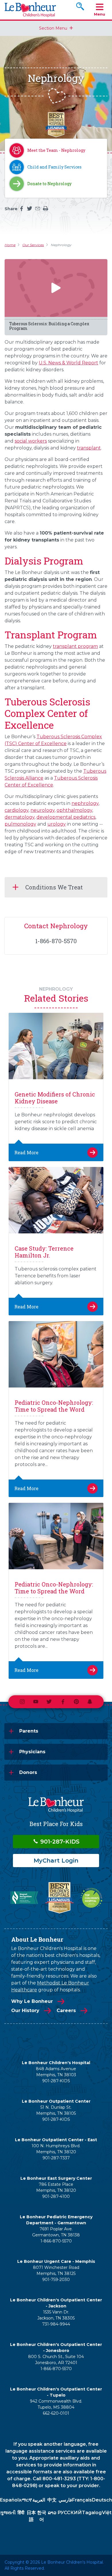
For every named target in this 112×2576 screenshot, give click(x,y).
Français (82, 2500)
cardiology (17, 810)
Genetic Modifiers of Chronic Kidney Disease (55, 1098)
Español (9, 2500)
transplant (89, 448)
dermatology (20, 817)
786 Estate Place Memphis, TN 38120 (56, 2187)
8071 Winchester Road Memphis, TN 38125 (56, 2270)
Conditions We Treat (54, 887)
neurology (43, 810)
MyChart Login (56, 1861)
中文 (52, 2500)
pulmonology (20, 824)
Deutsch (102, 2500)
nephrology (85, 803)
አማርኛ (25, 2500)
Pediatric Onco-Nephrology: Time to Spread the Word (54, 1406)
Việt (107, 2513)
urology (57, 824)
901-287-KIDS (59, 1842)
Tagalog (92, 2513)
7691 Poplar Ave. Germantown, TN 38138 (56, 2232)
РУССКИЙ (70, 2513)
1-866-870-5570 (56, 2241)
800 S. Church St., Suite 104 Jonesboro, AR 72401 (56, 2360)
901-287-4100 (56, 2196)
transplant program (75, 646)
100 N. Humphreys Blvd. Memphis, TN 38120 (56, 2149)
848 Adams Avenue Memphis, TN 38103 (56, 2072)
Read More (26, 1152)
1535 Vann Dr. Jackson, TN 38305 (56, 2315)
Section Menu (53, 28)
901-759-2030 (56, 2280)
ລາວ (52, 2513)
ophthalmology (74, 810)
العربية (39, 2500)
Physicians (32, 1752)
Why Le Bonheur (32, 2001)
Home (10, 245)
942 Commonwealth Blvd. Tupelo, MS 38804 (56, 2404)
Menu (100, 14)
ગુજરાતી (8, 2513)
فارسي (65, 2500)
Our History (25, 2011)
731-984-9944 (56, 2324)
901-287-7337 (56, 2158)
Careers (66, 2011)
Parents (29, 1731)
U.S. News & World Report (68, 363)
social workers (31, 441)
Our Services (33, 245)
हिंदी (21, 2513)
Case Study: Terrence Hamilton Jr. (44, 1252)
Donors (28, 1772)
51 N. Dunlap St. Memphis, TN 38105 (56, 2110)
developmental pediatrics (66, 817)
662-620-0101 (56, 2413)
